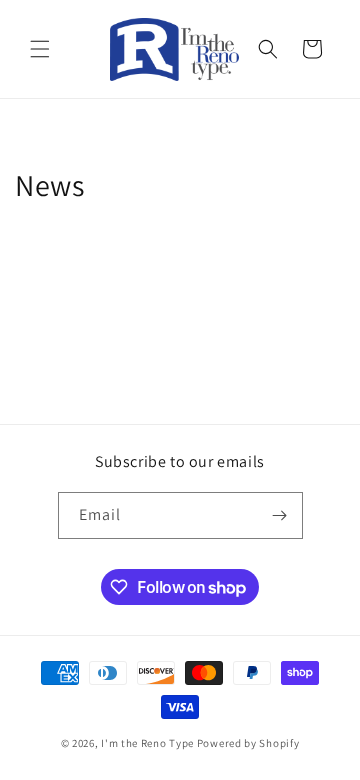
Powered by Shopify (248, 743)
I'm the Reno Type (147, 743)
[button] (40, 49)
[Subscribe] (280, 515)
